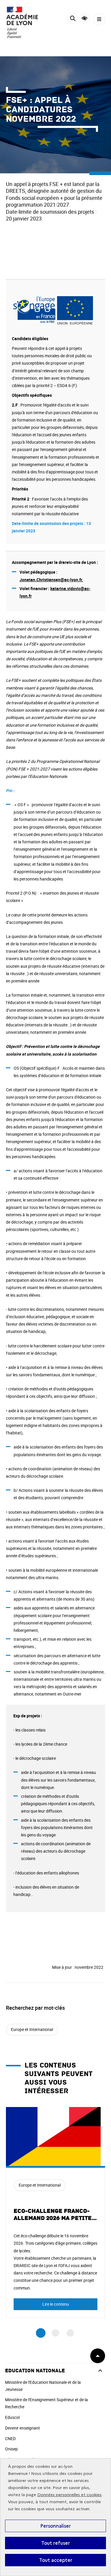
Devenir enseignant (22, 2428)
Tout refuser (55, 2543)
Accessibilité (85, 18)
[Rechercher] (73, 19)
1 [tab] (41, 2333)
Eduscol (12, 2417)
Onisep (11, 2449)
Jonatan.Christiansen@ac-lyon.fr (51, 580)
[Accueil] (22, 22)
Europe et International (32, 2029)
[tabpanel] (55, 2212)
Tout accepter (56, 2560)
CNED (10, 2438)
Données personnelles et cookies (69, 2495)
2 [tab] (55, 2333)
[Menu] (99, 19)
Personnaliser (55, 2526)
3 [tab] (70, 2333)
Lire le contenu (56, 2304)
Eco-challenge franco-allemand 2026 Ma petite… (55, 2215)
